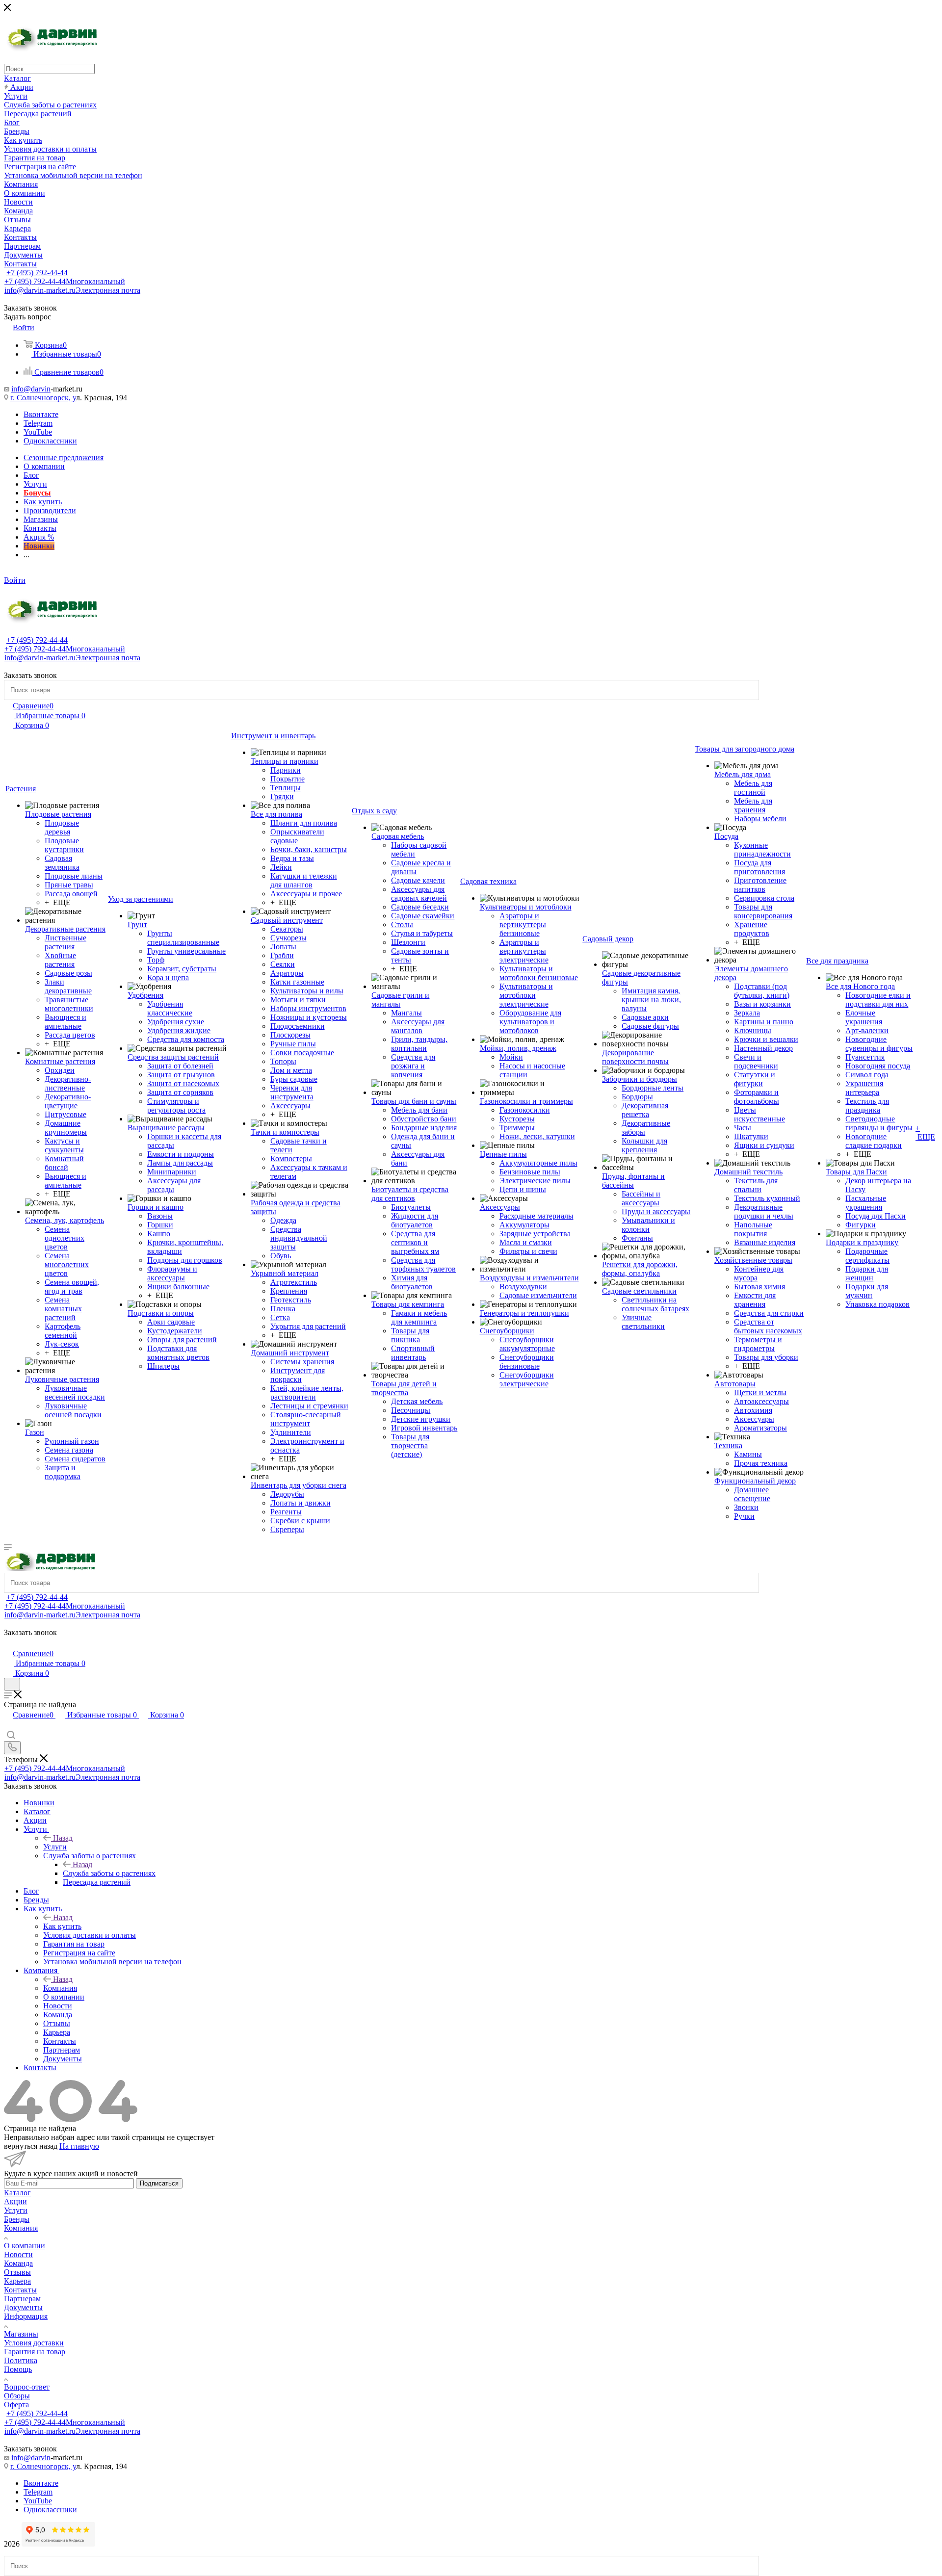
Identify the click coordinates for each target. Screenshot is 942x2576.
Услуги (55, 1847)
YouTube (38, 432)
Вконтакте (41, 414)
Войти (15, 580)
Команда (18, 2263)
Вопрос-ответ (27, 2387)
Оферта (16, 2405)
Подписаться (159, 2183)
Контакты (20, 2290)
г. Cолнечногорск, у (43, 398)
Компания (60, 1988)
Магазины (21, 2334)
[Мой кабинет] (8, 1643)
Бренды (17, 2219)
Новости (18, 2254)
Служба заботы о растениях (109, 1873)
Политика (21, 2360)
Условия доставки (34, 2343)
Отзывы (17, 2272)
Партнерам (22, 2299)
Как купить (62, 1926)
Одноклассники (50, 441)
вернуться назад (31, 2146)
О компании (25, 2246)
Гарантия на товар (35, 2352)
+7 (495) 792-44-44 (37, 273)
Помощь (18, 2369)
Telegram (38, 423)
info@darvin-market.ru (72, 290)
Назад (63, 1838)
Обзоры (17, 2396)
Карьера (17, 2281)
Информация (26, 2316)
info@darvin (31, 389)
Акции (15, 2201)
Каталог (17, 2193)
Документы (23, 2307)
